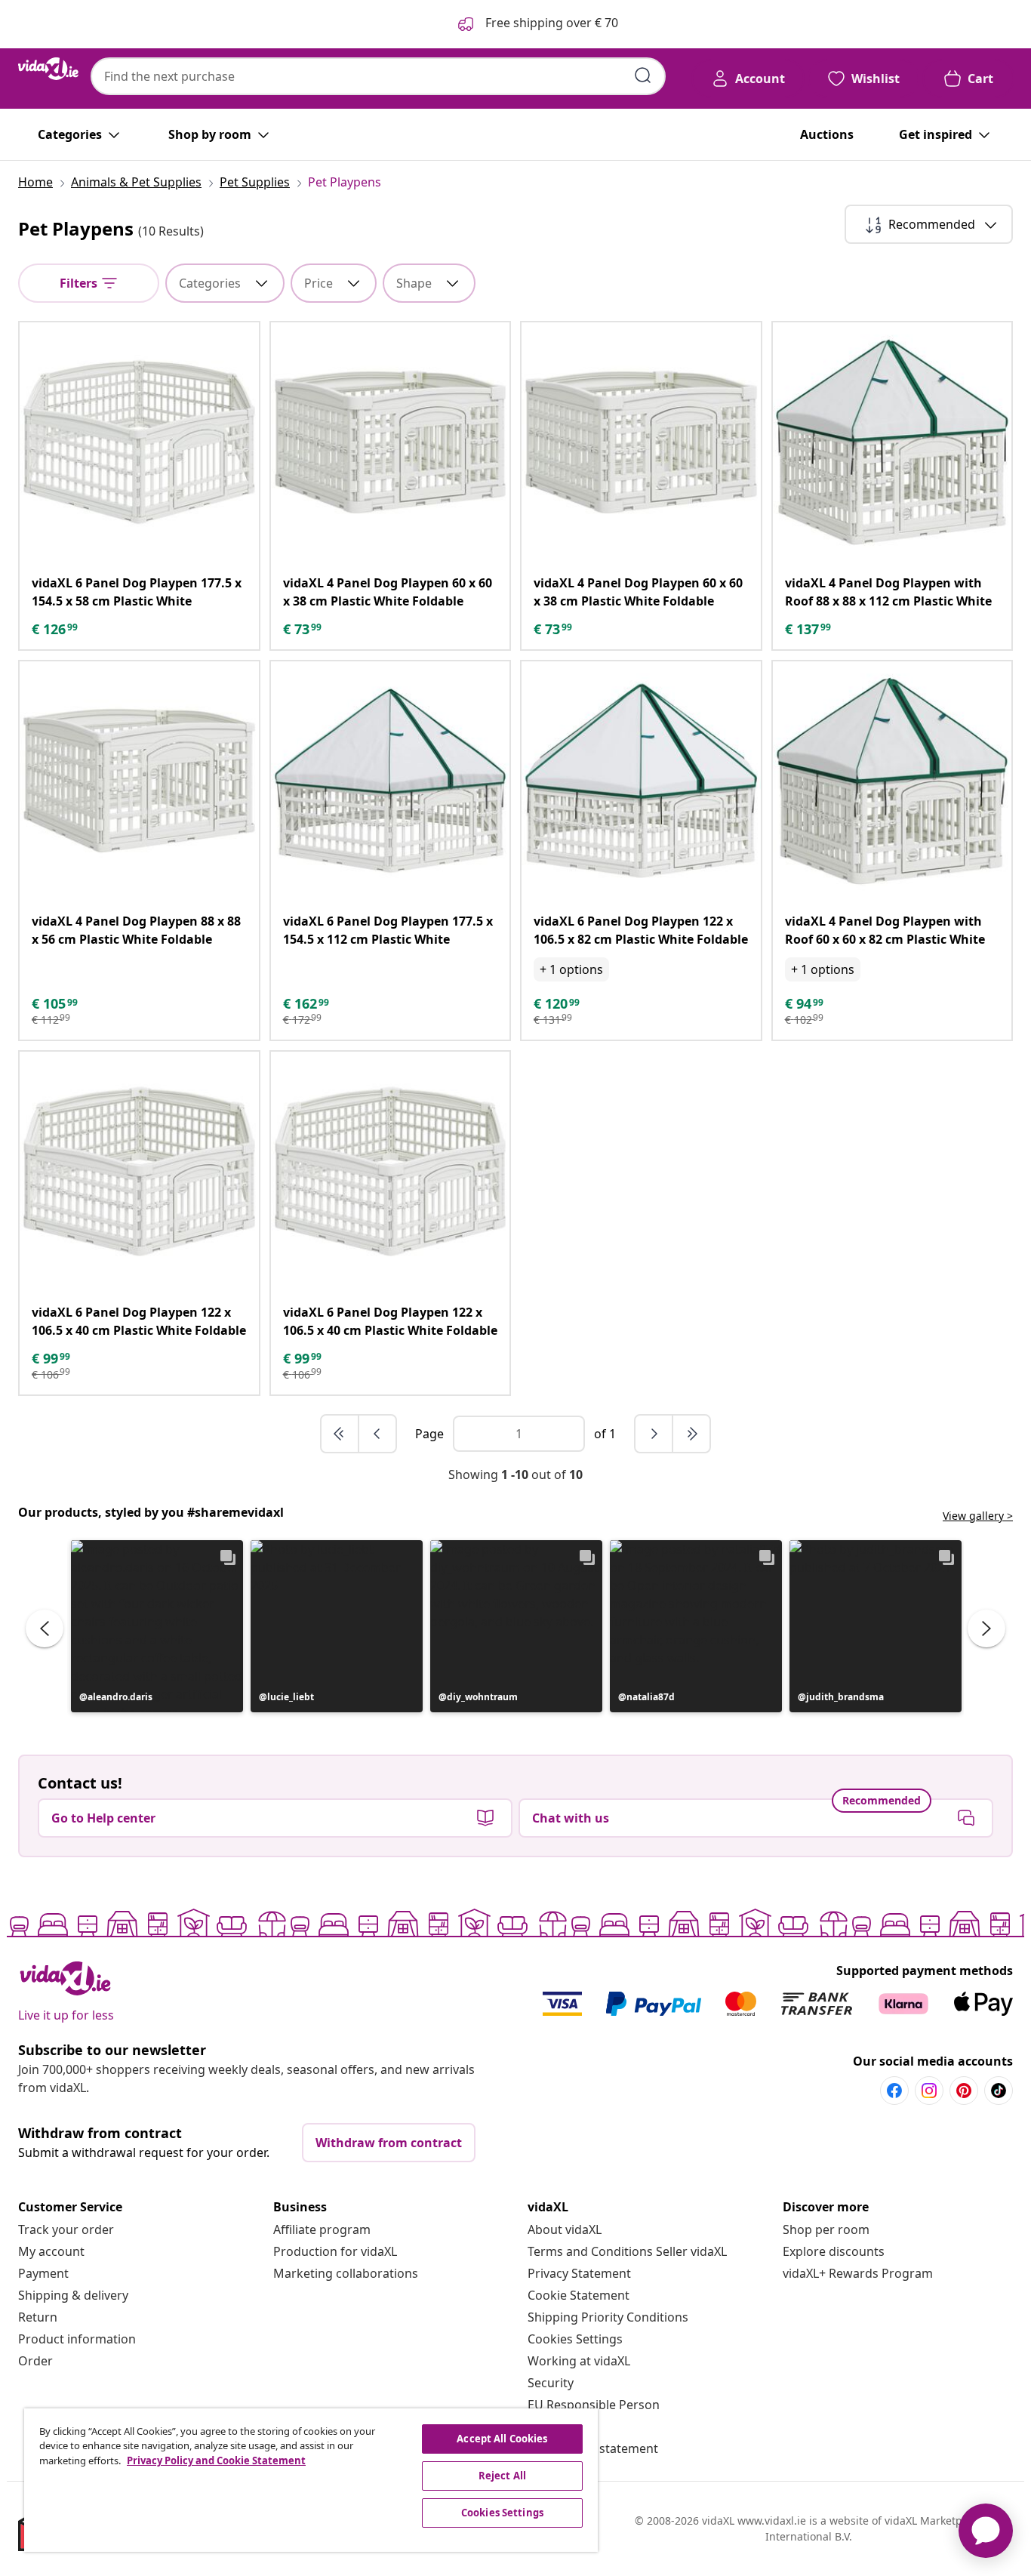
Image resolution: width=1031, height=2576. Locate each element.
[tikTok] (999, 2091)
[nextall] (691, 1434)
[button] (157, 1626)
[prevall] (340, 1434)
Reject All (502, 2476)
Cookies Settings (575, 2339)
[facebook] (894, 2091)
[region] (311, 2480)
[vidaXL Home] (48, 69)
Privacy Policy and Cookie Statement (216, 2460)
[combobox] (378, 76)
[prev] (377, 1434)
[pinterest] (964, 2091)
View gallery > (978, 1516)
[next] (654, 1434)
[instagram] (929, 2091)
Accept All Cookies (502, 2439)
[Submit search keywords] (643, 75)
